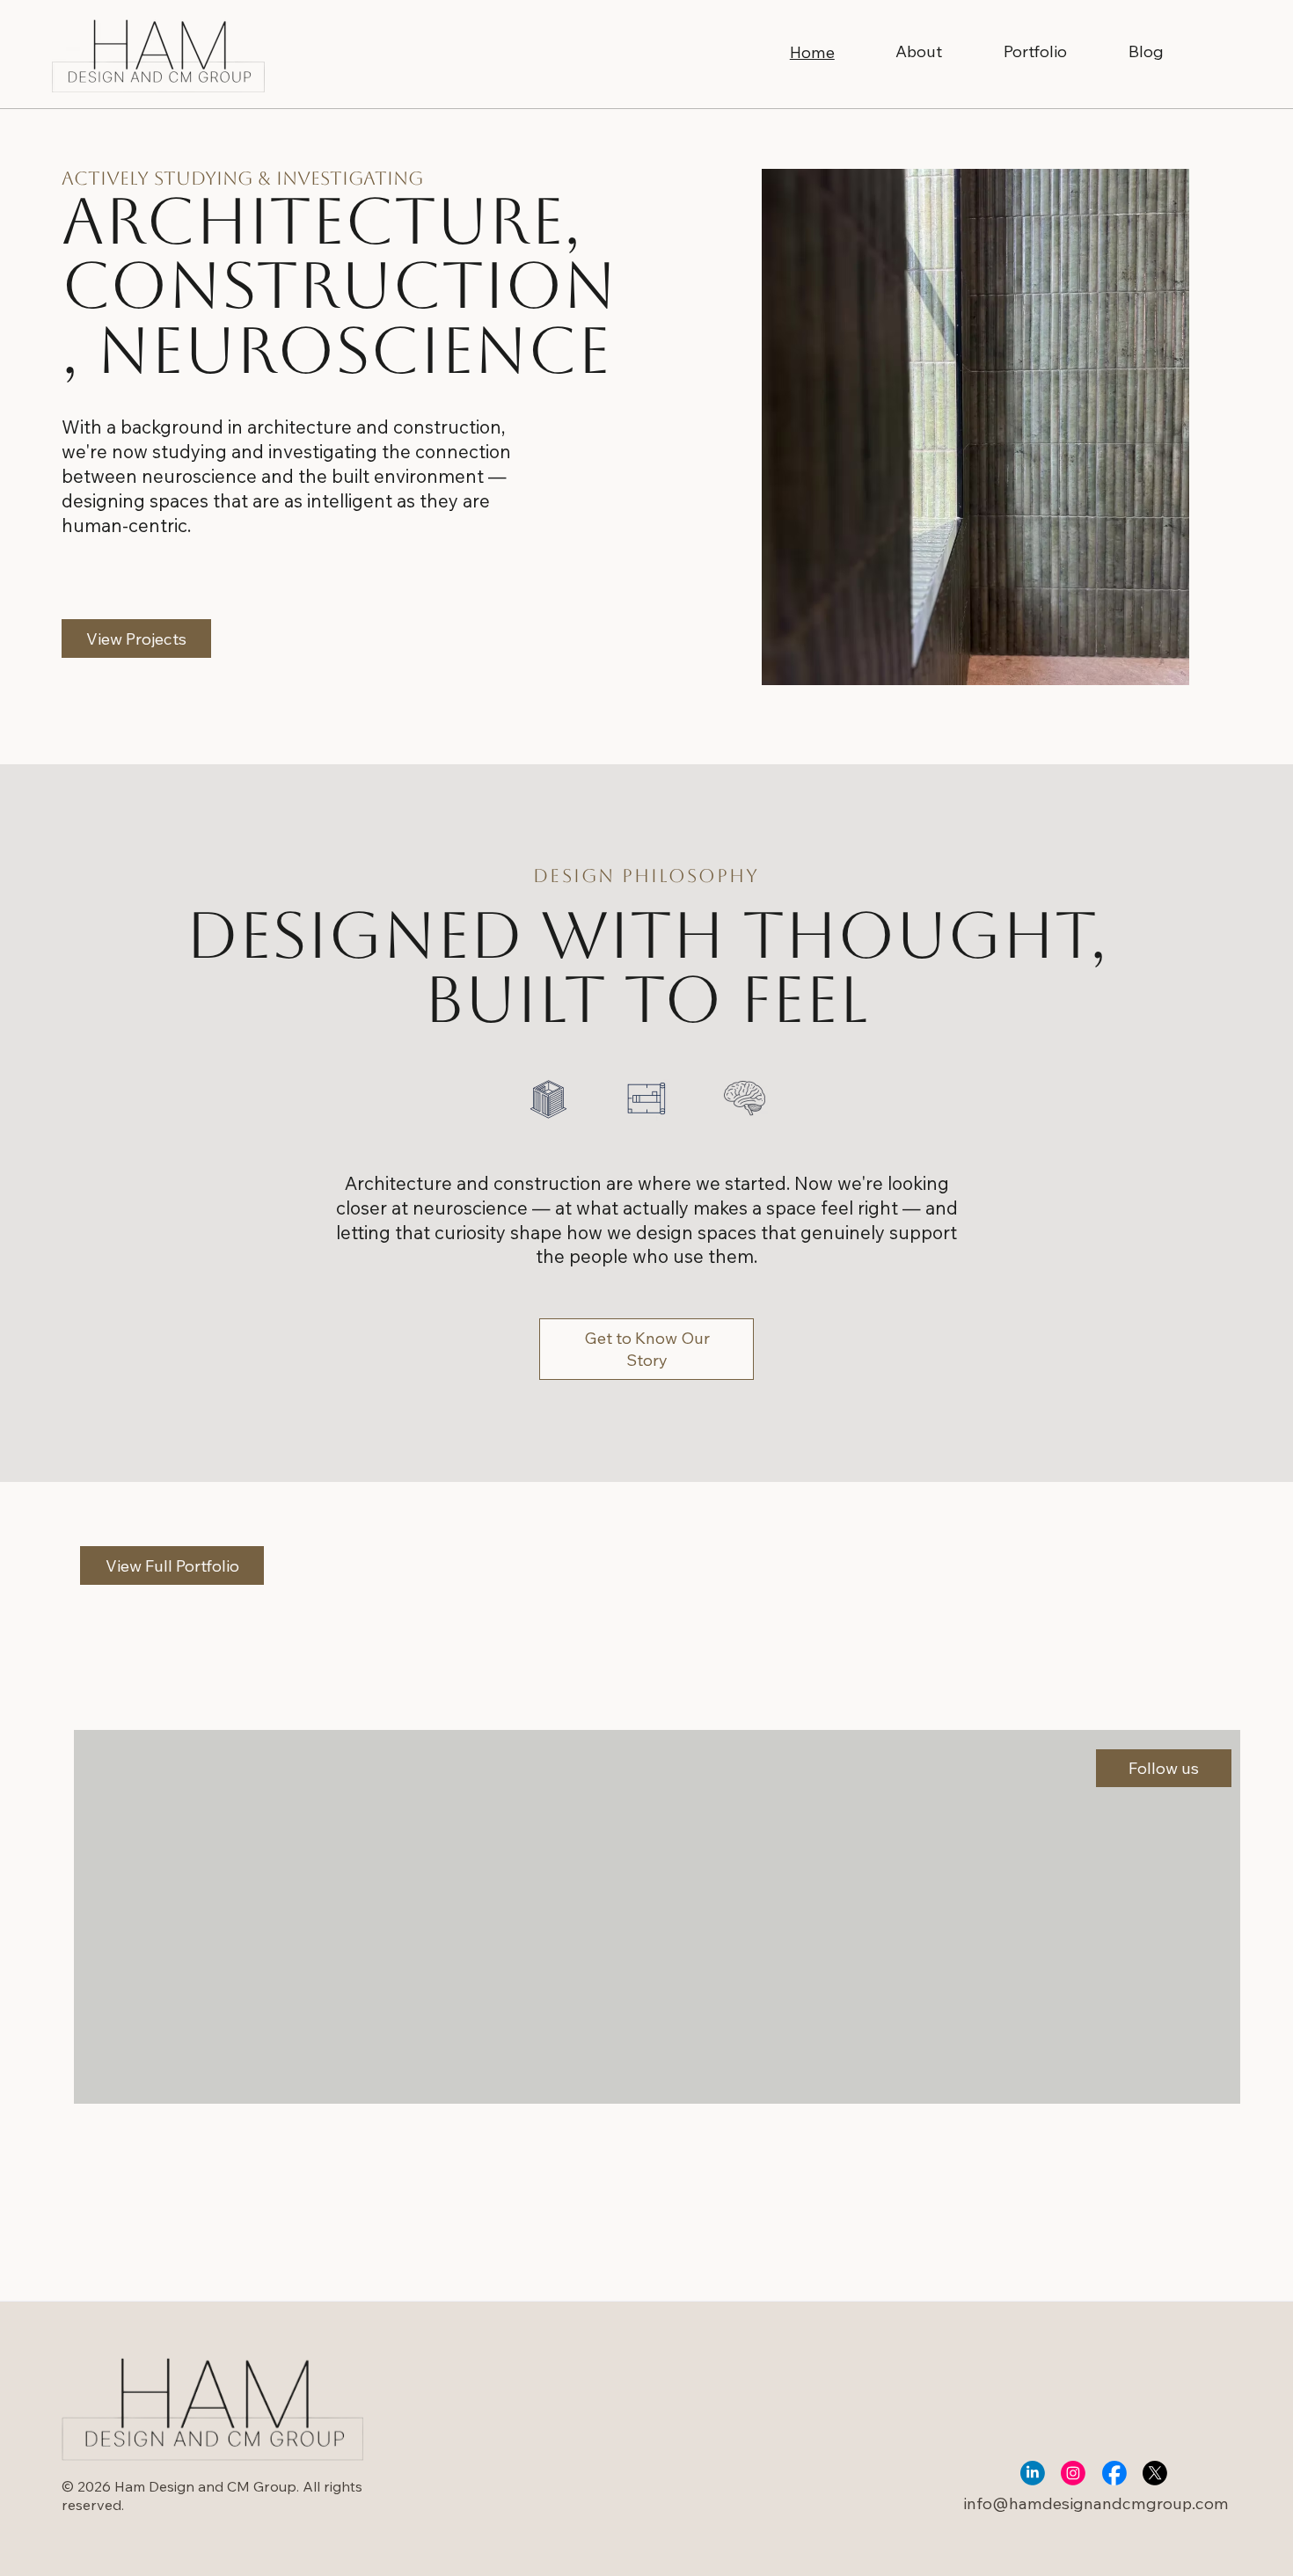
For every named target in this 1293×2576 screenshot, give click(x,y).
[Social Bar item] (1033, 2473)
